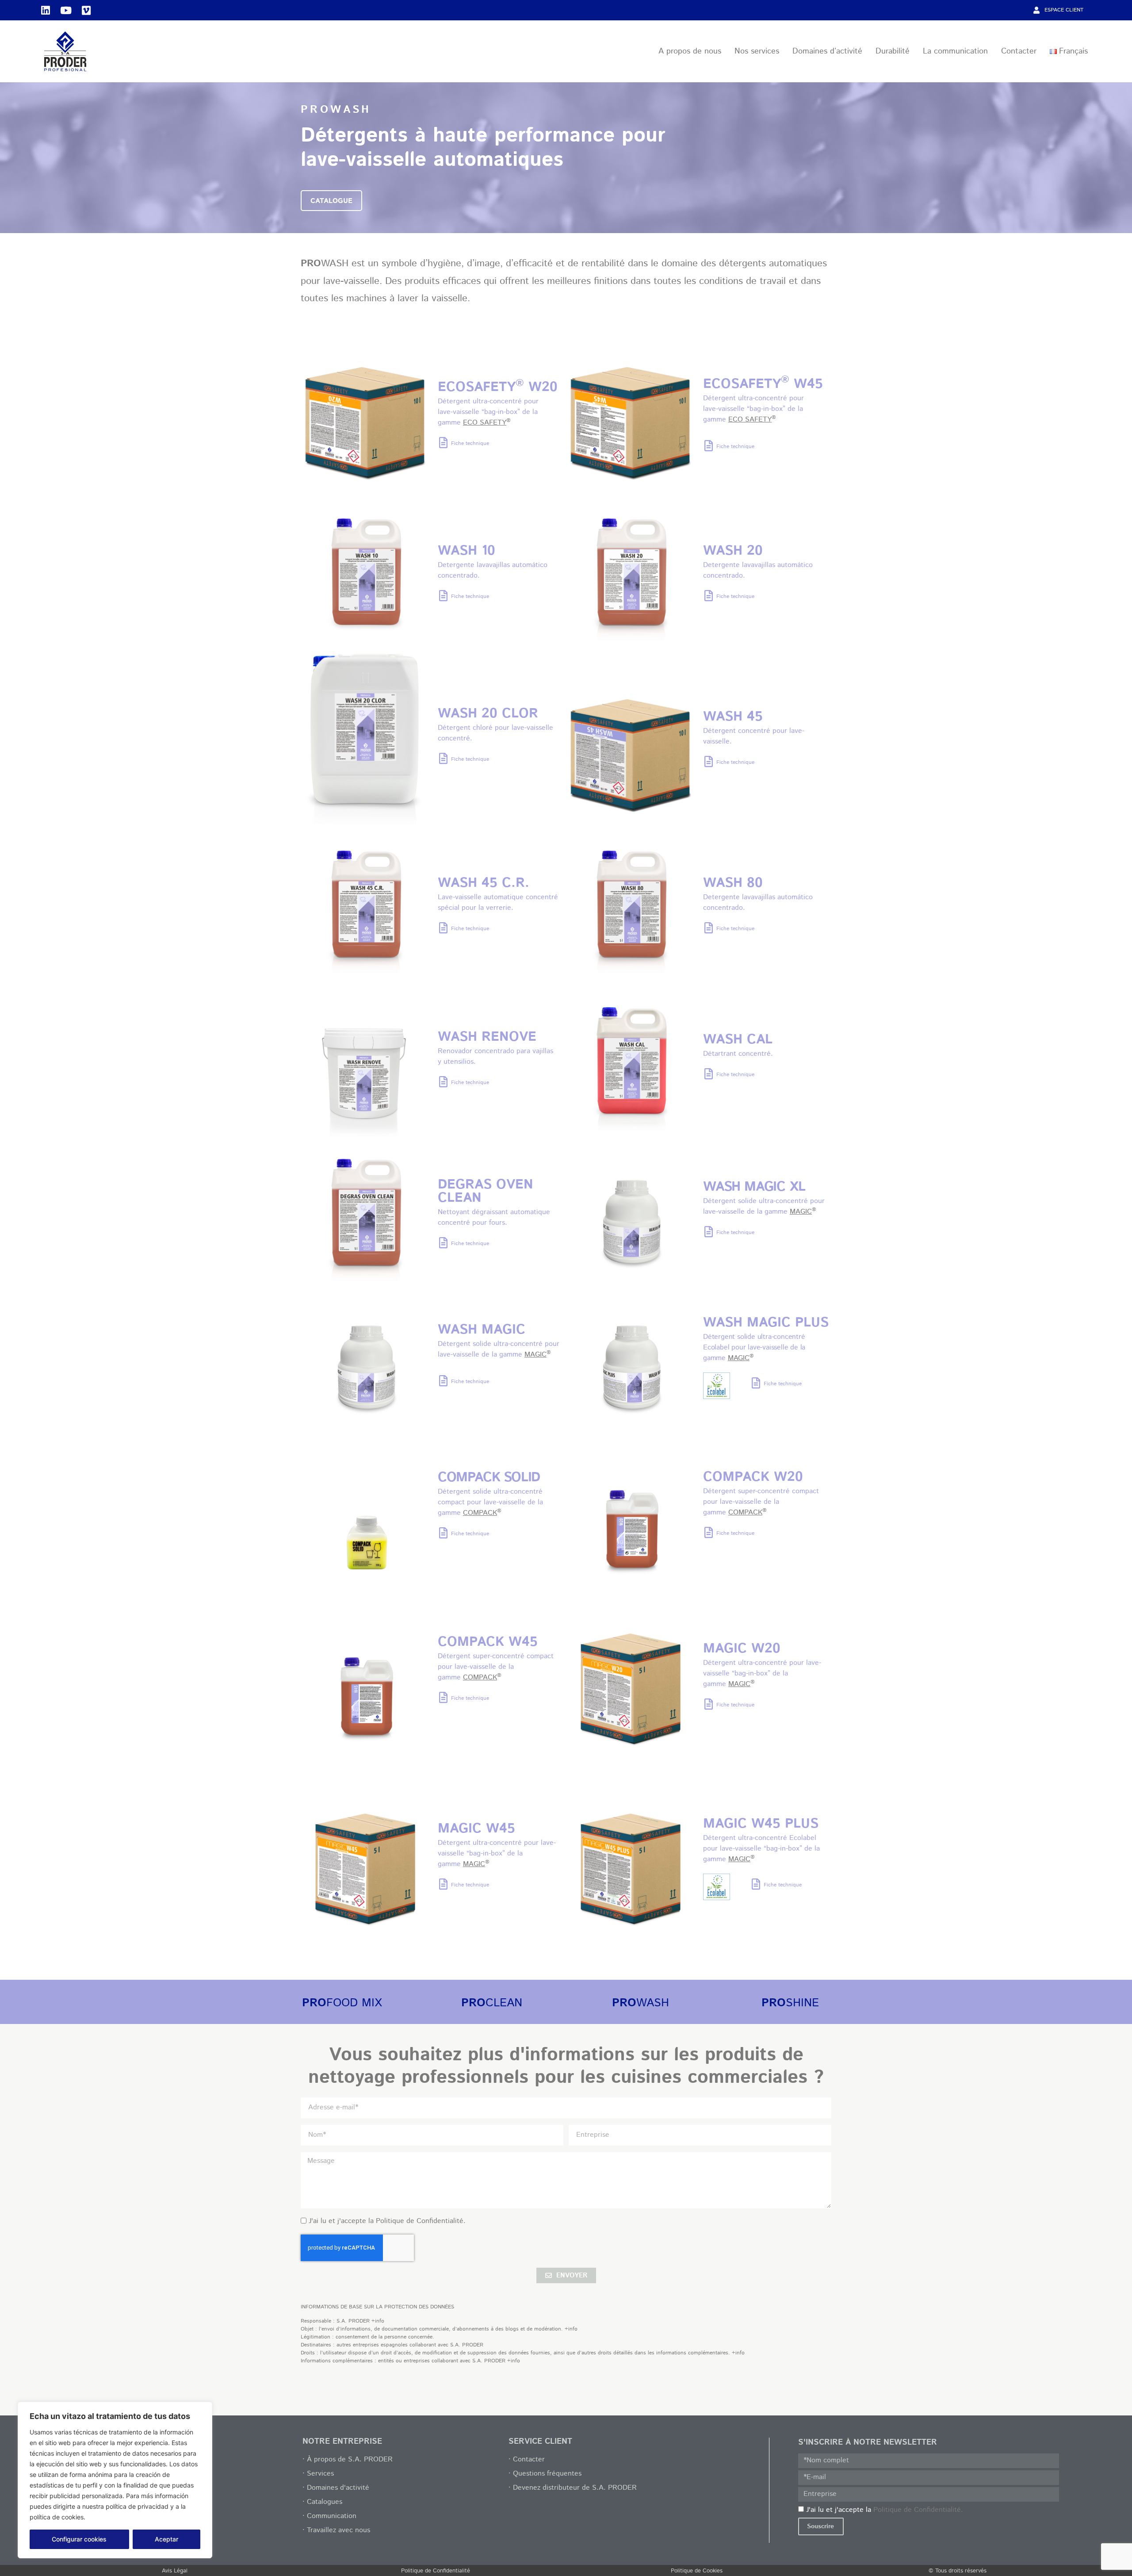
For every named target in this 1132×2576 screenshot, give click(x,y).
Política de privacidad (121, 2517)
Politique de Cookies (697, 2571)
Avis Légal (175, 2571)
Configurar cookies (79, 2539)
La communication (955, 51)
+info (378, 2321)
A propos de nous (690, 51)
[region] (115, 2480)
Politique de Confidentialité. (421, 2221)
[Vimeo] (86, 10)
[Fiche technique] (443, 443)
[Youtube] (66, 10)
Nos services (757, 51)
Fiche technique (470, 443)
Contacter (1019, 51)
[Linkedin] (46, 10)
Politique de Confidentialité (436, 2571)
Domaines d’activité (827, 51)
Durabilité (893, 51)
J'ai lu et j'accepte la (387, 2221)
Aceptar (166, 2539)
